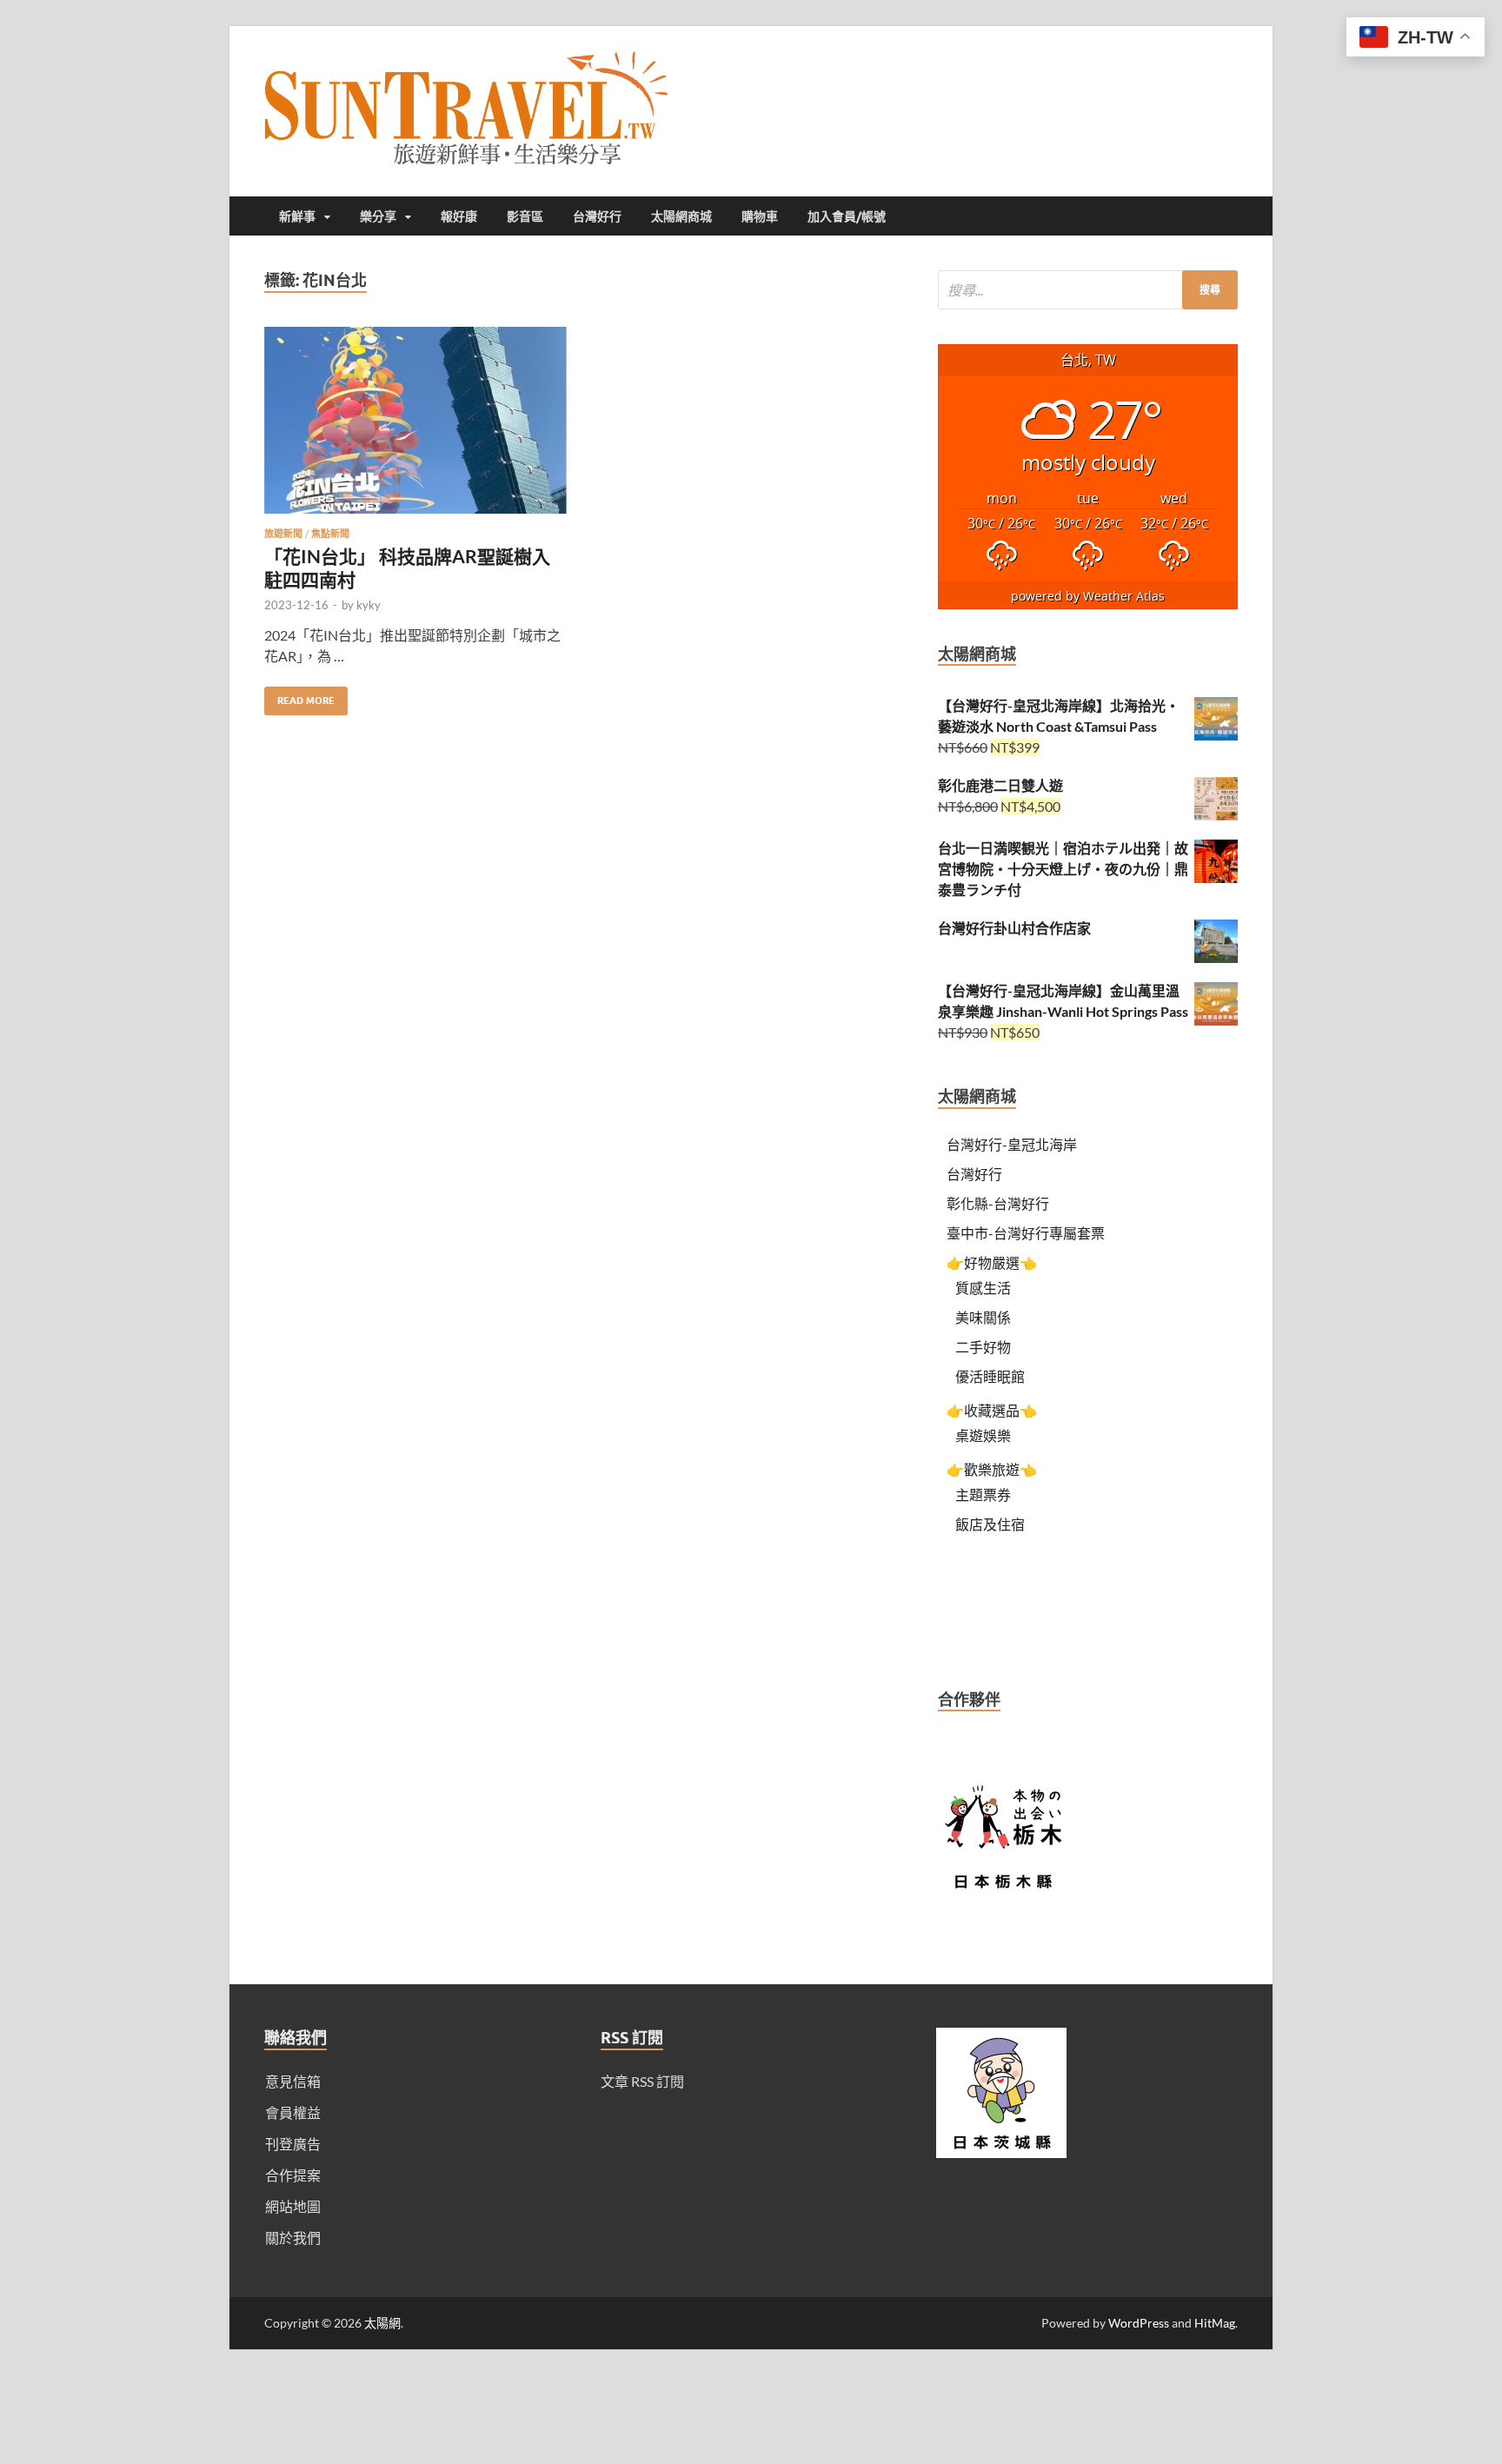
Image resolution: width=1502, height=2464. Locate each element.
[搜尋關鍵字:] (1088, 290)
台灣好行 (597, 216)
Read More (299, 697)
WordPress (1139, 2323)
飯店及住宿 (990, 1524)
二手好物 (983, 1347)
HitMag (1215, 2323)
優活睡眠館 (990, 1376)
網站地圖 (293, 2206)
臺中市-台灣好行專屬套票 (1026, 1233)
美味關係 (983, 1317)
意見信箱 (293, 2081)
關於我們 (293, 2238)
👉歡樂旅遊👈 (992, 1469)
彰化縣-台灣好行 (998, 1203)
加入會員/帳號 (847, 216)
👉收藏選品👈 (992, 1410)
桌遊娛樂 (983, 1435)
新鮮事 (297, 216)
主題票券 (983, 1494)
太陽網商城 (681, 216)
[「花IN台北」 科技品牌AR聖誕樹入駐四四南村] (415, 427)
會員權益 (293, 2112)
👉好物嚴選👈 (992, 1262)
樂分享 (378, 216)
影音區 (525, 216)
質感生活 (983, 1288)
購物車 (760, 216)
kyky (369, 605)
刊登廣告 (293, 2144)
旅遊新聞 (283, 534)
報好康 (459, 216)
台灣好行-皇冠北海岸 (1012, 1144)
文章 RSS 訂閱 (642, 2081)
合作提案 (293, 2175)
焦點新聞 (330, 534)
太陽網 (382, 2323)
